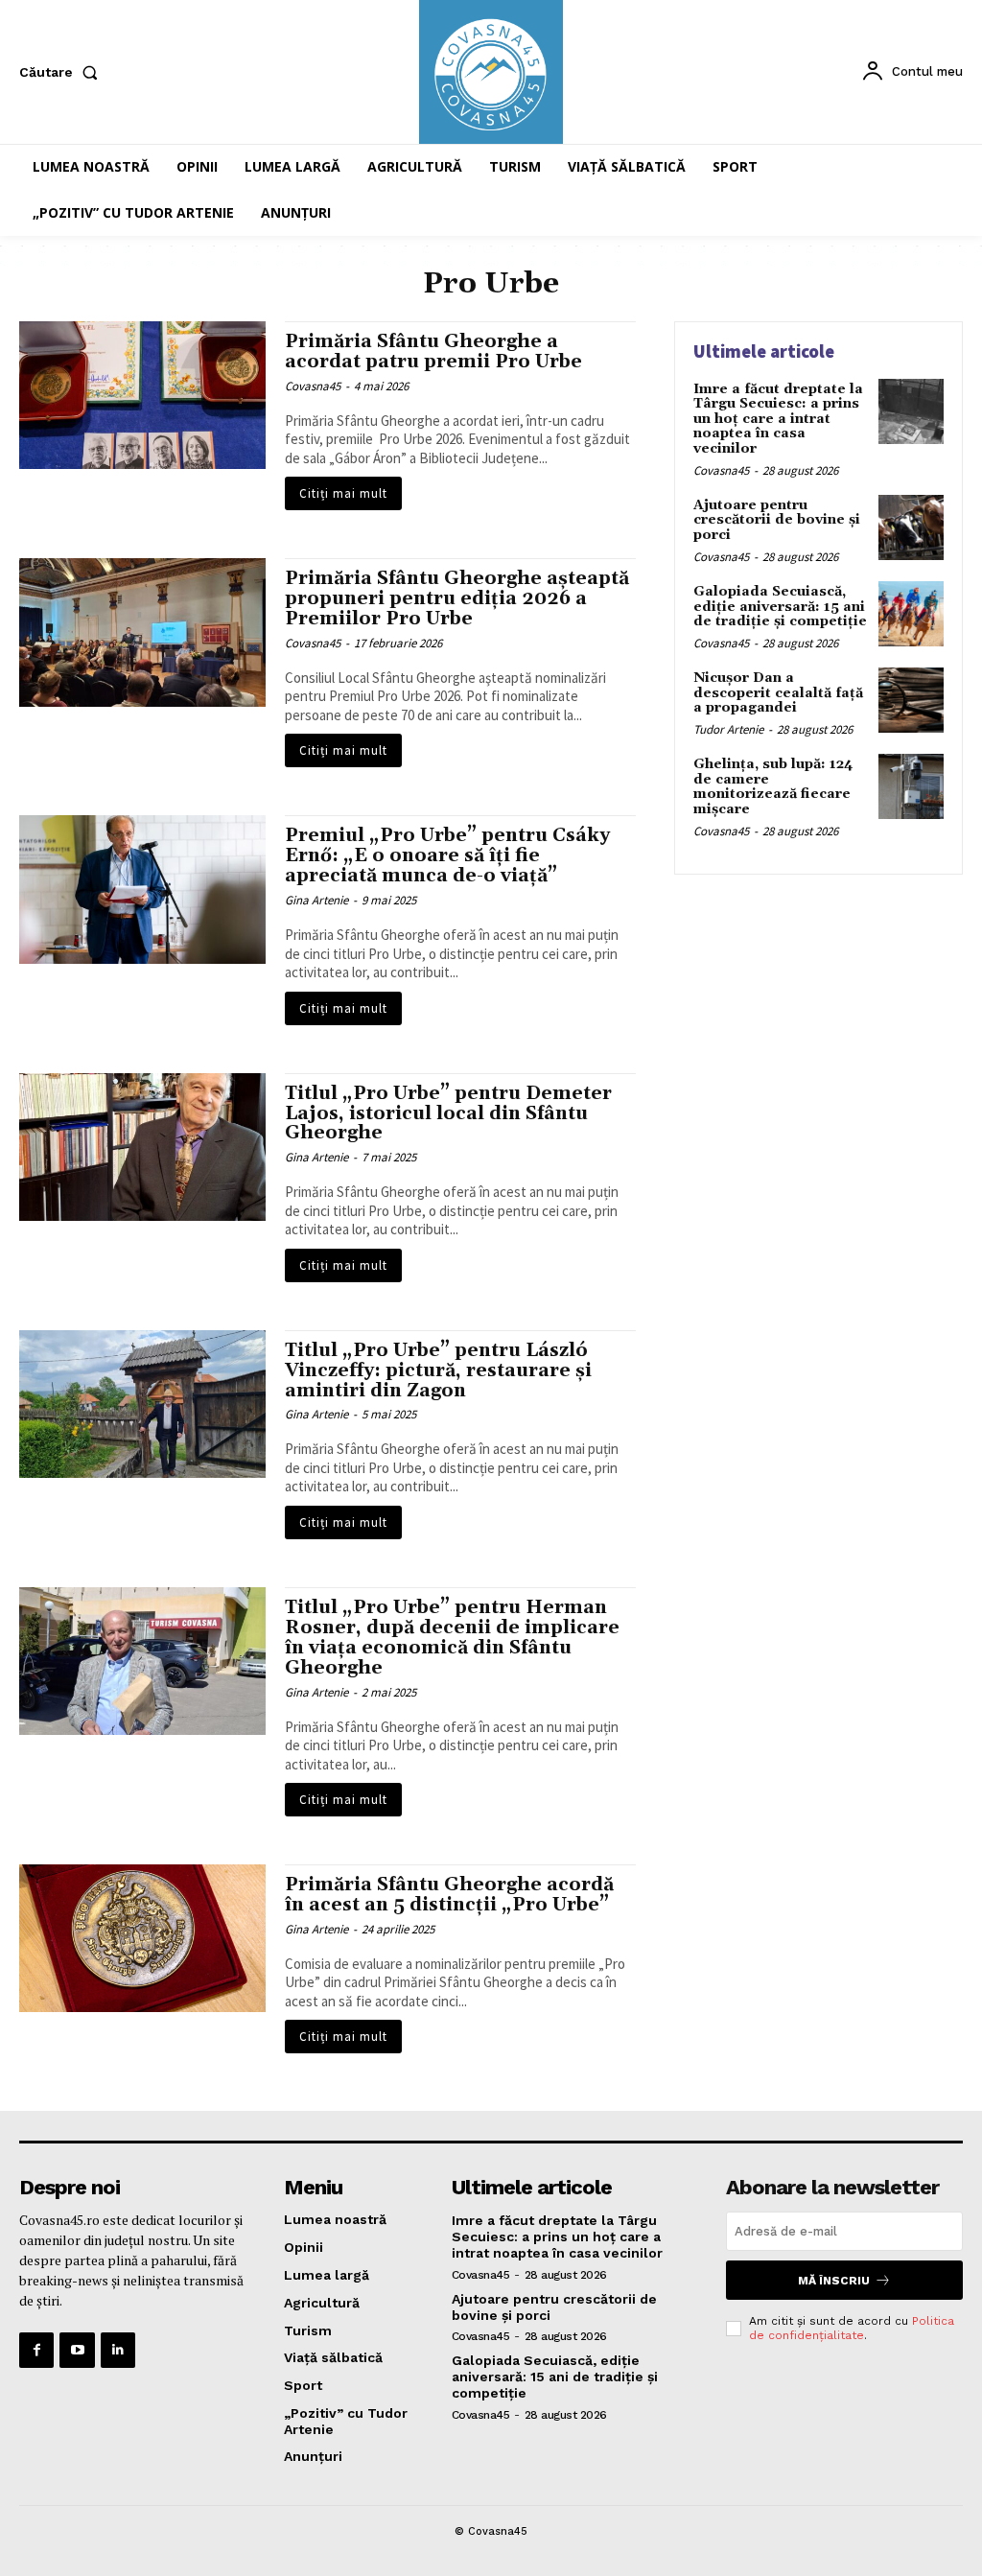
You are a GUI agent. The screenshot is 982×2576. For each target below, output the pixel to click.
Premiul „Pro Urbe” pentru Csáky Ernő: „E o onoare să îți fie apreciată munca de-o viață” (447, 855)
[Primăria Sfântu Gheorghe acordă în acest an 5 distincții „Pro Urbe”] (142, 1938)
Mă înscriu (834, 2281)
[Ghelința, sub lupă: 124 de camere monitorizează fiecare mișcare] (911, 786)
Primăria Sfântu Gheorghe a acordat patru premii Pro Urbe (433, 351)
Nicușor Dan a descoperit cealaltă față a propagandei (778, 693)
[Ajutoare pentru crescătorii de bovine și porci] (911, 527)
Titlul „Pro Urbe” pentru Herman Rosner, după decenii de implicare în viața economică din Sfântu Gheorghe (452, 1638)
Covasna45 (313, 386)
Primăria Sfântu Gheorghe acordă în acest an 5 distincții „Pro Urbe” (449, 1895)
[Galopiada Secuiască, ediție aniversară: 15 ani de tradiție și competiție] (911, 614)
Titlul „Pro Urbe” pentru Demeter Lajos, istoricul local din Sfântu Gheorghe (448, 1113)
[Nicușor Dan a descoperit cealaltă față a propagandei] (911, 700)
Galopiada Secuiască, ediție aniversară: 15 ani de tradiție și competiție (780, 607)
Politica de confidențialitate (852, 2328)
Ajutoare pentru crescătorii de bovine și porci (777, 520)
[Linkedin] (118, 2350)
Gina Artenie (316, 900)
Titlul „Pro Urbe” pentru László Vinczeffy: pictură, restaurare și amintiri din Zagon (438, 1370)
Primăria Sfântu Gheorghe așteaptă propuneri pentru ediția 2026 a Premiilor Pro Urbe (457, 598)
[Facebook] (36, 2350)
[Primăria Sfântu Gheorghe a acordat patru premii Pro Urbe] (142, 395)
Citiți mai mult (343, 493)
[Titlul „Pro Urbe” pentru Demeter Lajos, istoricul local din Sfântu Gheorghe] (142, 1147)
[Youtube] (77, 2350)
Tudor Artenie (728, 729)
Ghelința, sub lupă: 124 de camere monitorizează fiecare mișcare (773, 786)
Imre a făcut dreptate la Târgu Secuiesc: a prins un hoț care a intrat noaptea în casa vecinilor (778, 419)
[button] (62, 72)
